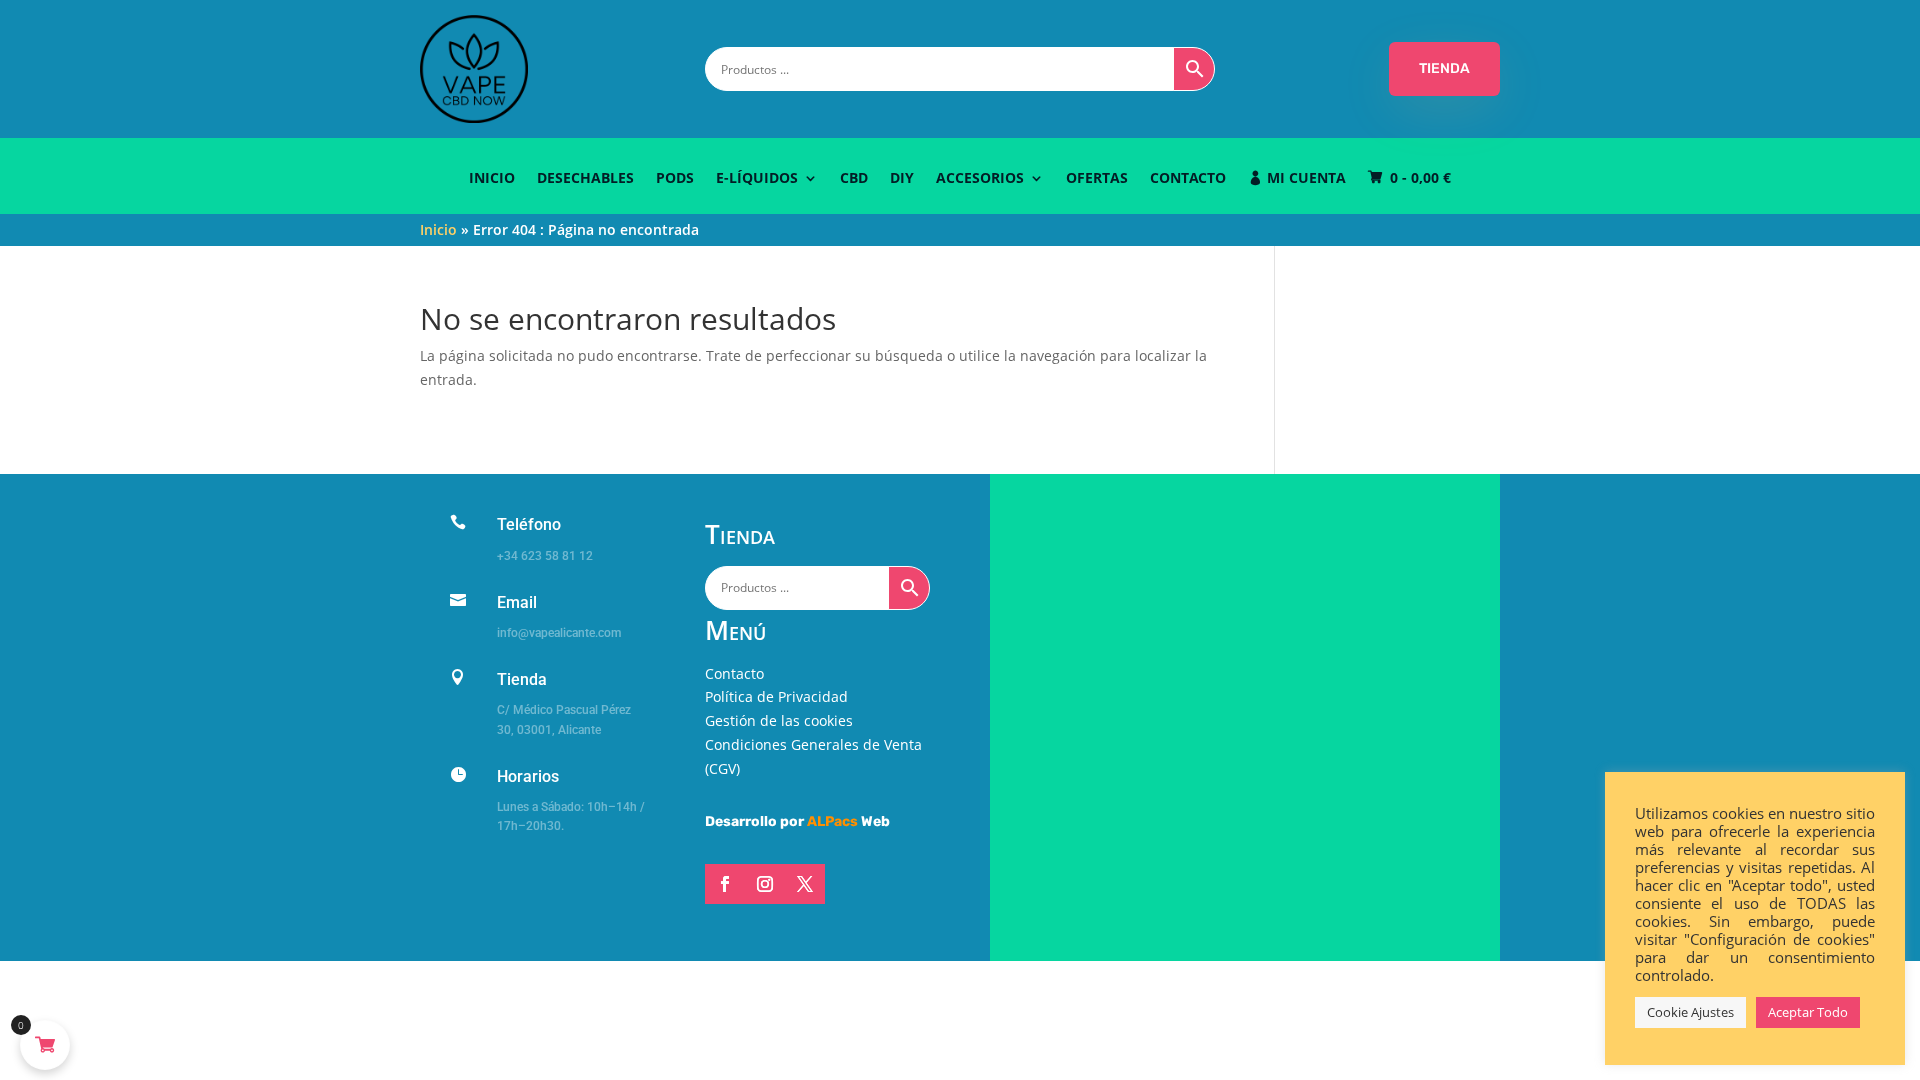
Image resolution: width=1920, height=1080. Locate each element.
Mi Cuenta (1306, 179)
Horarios (528, 776)
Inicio (492, 179)
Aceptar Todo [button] (1808, 1012)
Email (517, 602)
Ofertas (1097, 179)
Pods (675, 179)
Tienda (522, 679)
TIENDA (1444, 68)
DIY (902, 179)
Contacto (1188, 179)
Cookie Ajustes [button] (1690, 1012)
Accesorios (980, 179)
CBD (854, 179)
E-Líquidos (757, 179)
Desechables (585, 179)
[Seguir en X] (805, 884)
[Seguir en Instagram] (765, 884)
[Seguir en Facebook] (725, 884)
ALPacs (832, 821)
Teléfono (529, 524)
